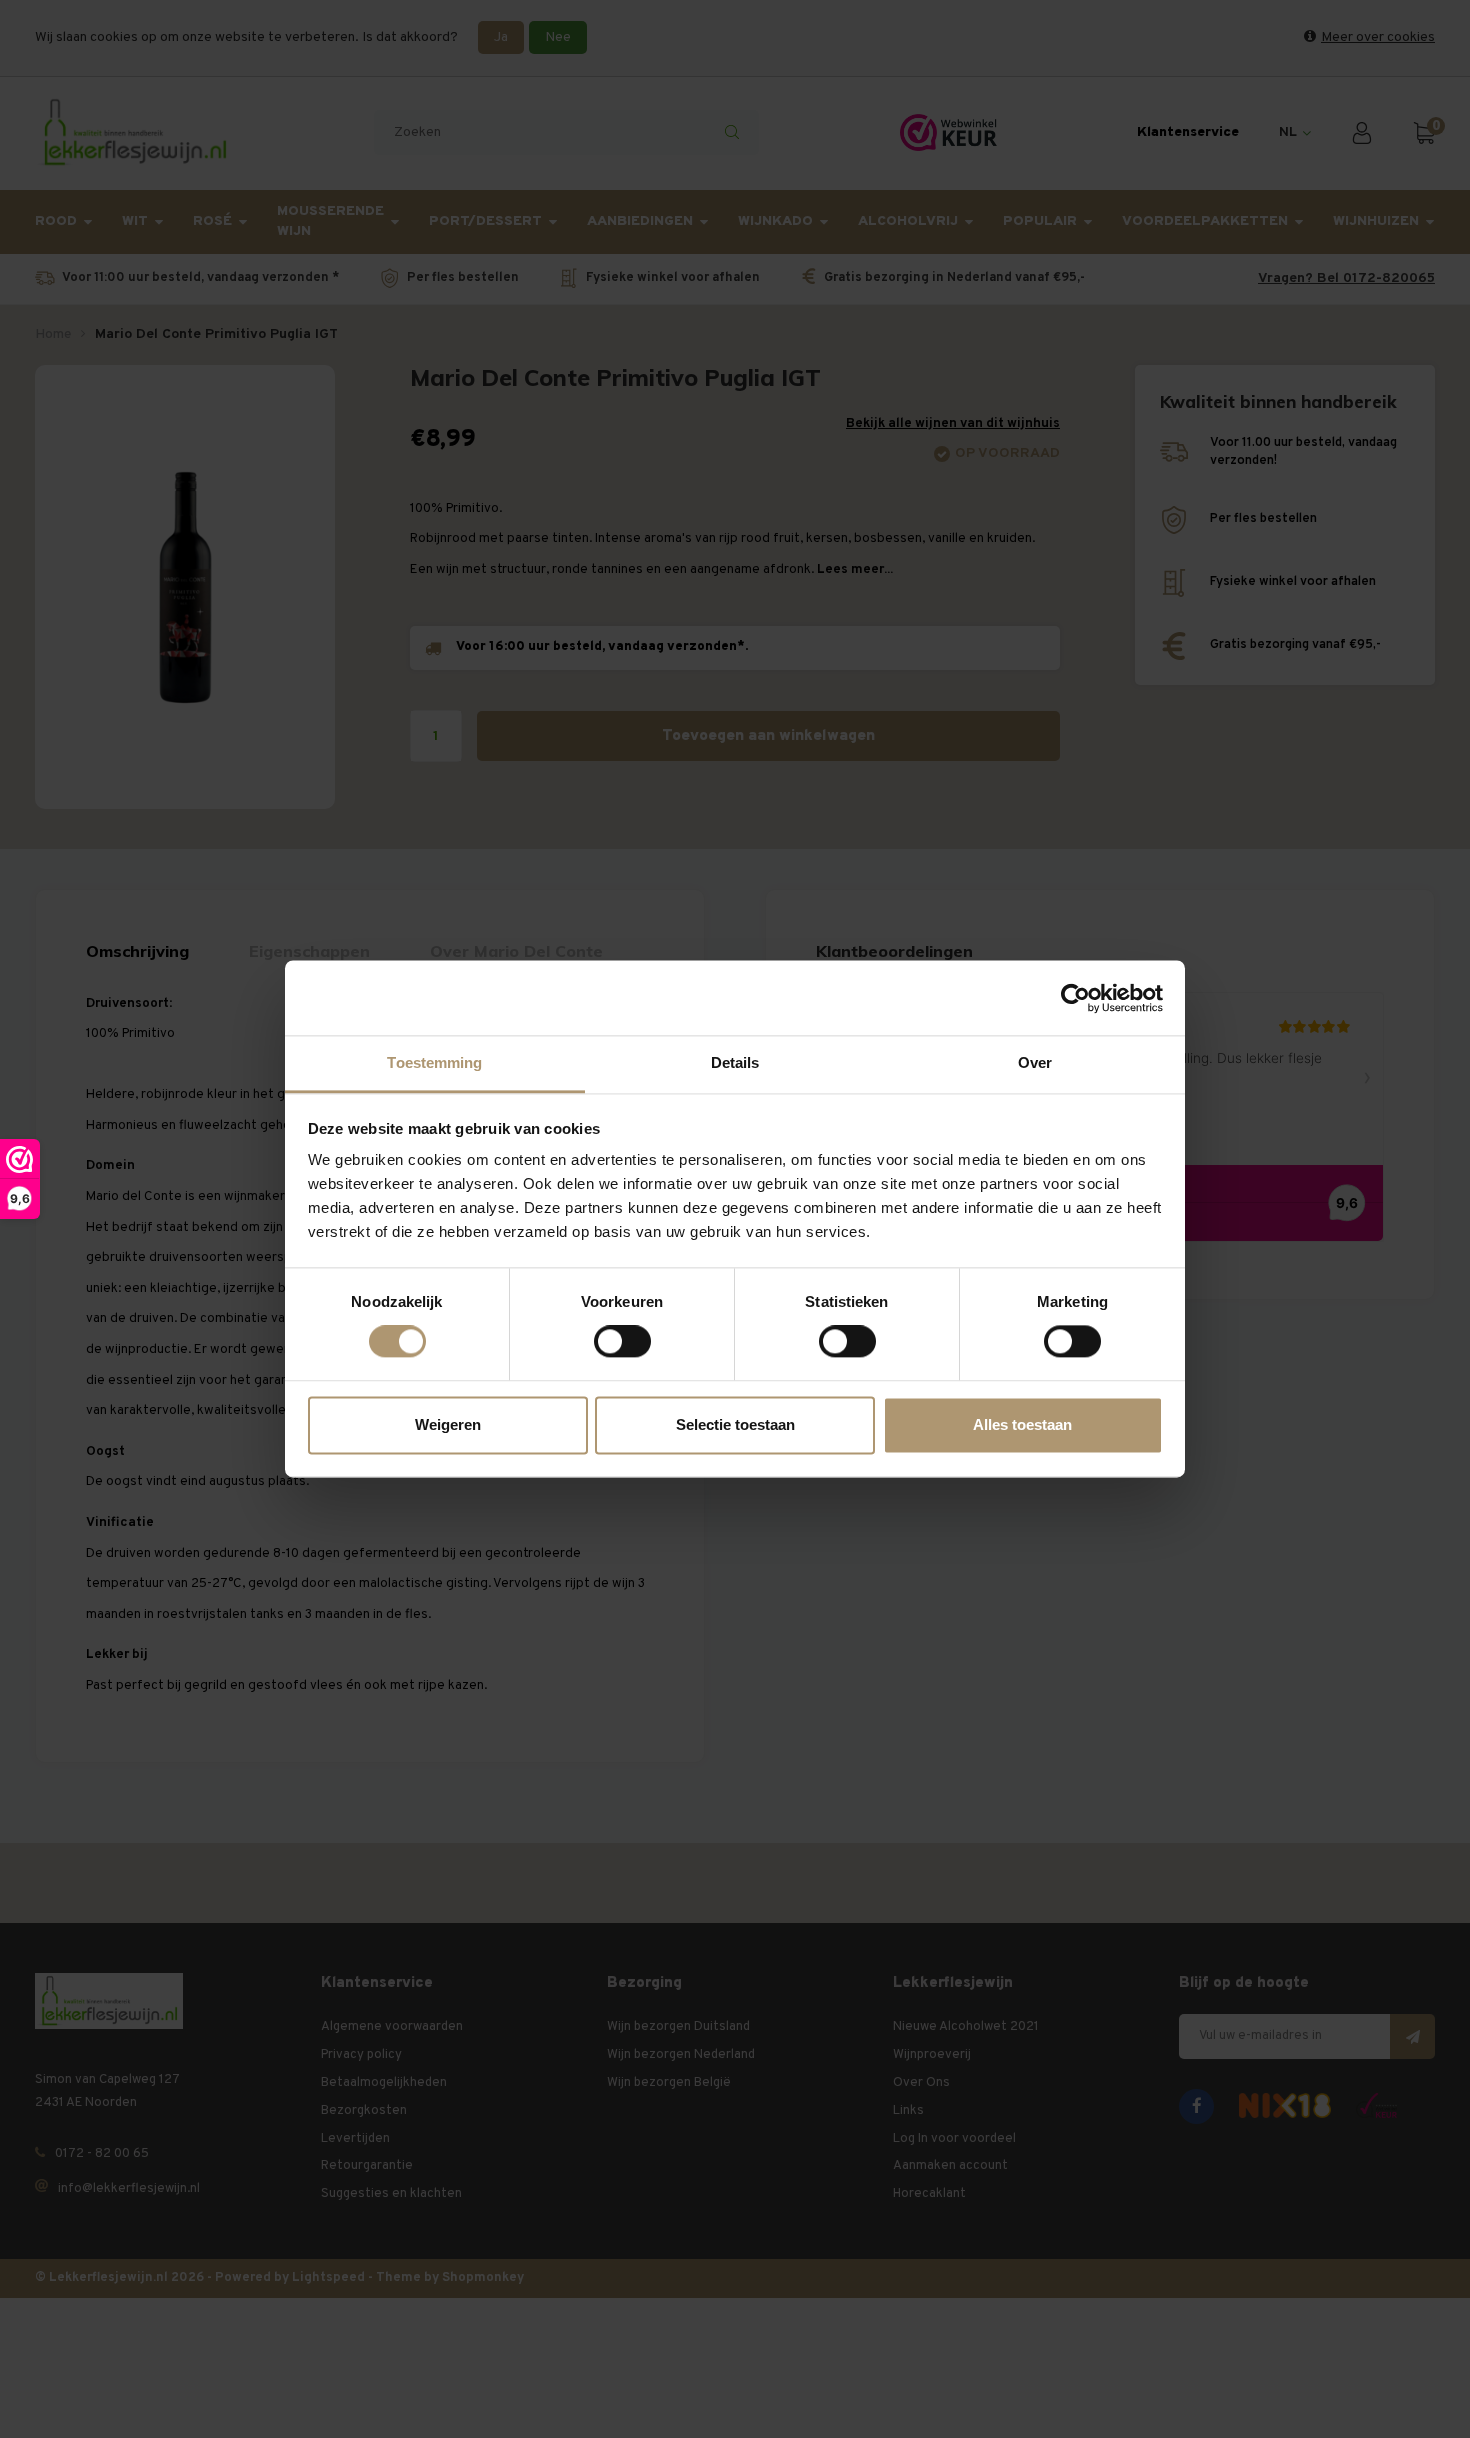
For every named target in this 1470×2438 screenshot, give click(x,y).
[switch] (622, 1342)
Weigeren (448, 1424)
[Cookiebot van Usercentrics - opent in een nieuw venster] (1075, 998)
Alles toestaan (1022, 1424)
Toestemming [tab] (434, 1062)
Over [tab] (1035, 1062)
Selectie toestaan (735, 1424)
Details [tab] (735, 1062)
